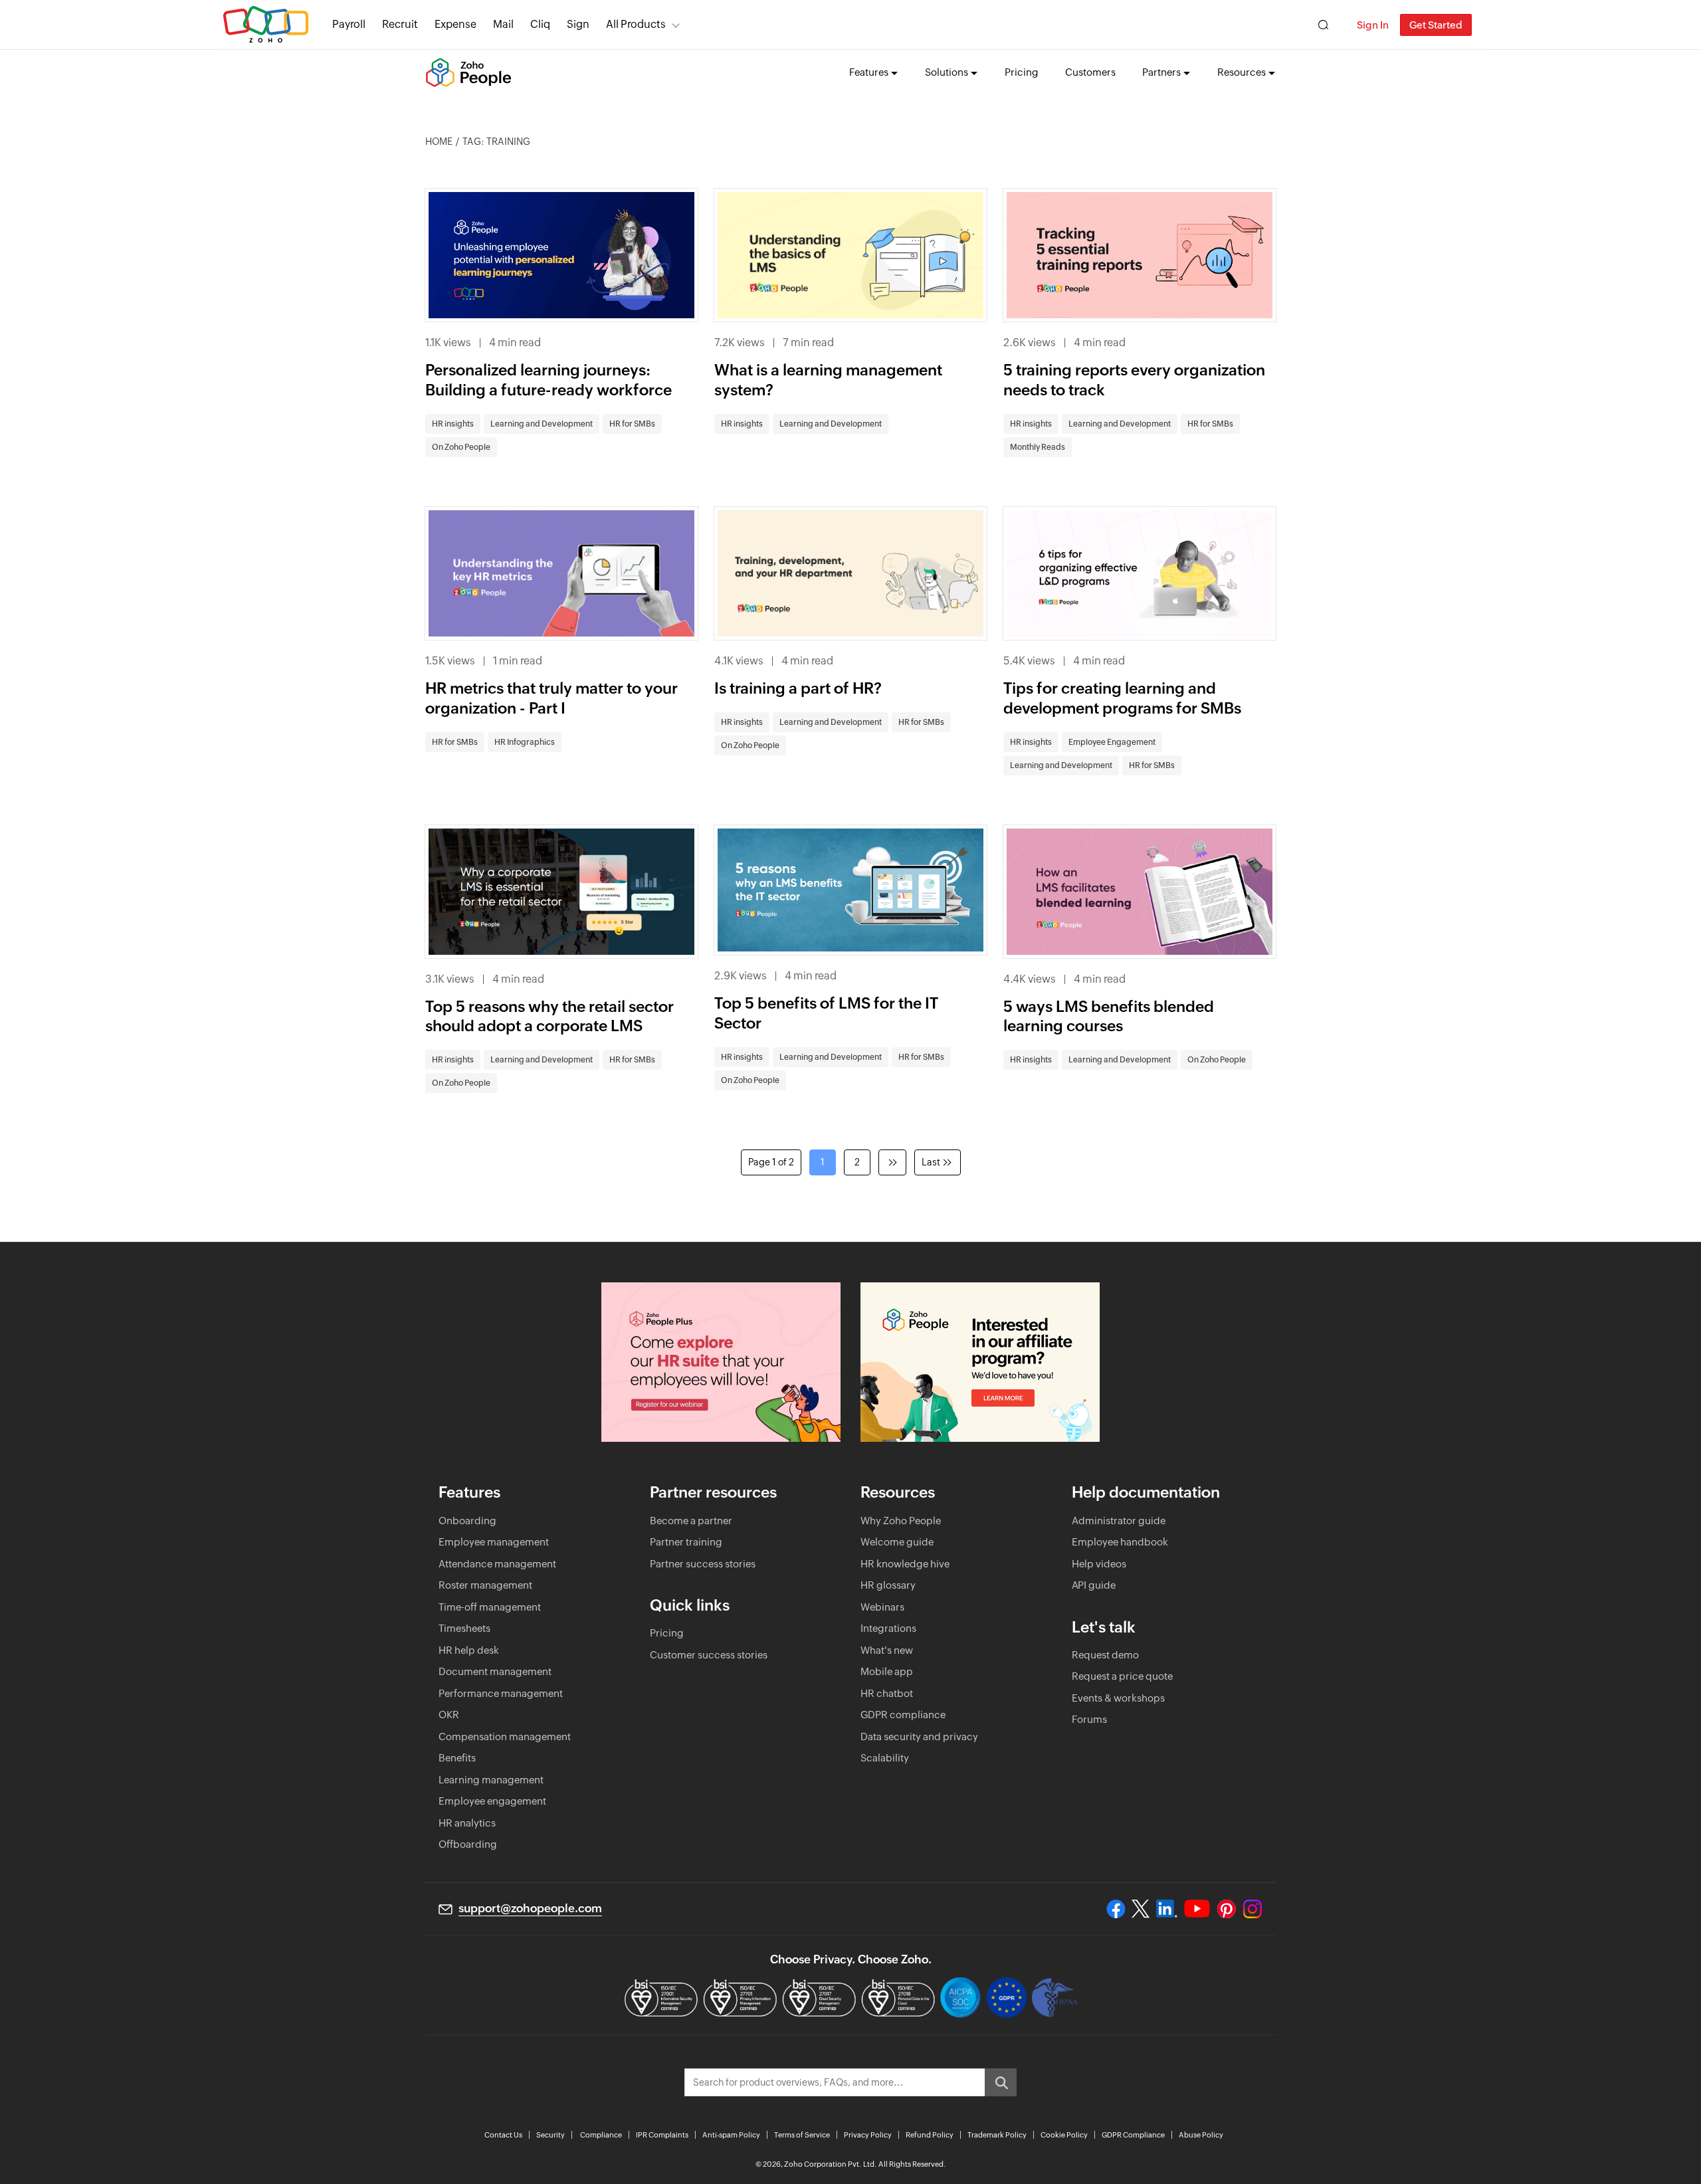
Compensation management (505, 1737)
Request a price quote (1122, 1676)
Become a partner (691, 1521)
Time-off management (490, 1607)
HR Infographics (525, 742)
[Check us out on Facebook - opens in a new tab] (1116, 1909)
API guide (1094, 1585)
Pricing (1022, 72)
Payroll (349, 24)
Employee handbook (1120, 1542)
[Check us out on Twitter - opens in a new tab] (1141, 1908)
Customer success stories (709, 1655)
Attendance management (497, 1564)
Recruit (400, 24)
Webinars (882, 1607)
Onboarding (467, 1521)
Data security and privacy (919, 1737)
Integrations (888, 1628)
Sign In (1373, 25)
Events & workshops (1118, 1698)
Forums (1089, 1719)
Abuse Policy (1201, 2135)
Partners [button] (1161, 72)
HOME (439, 142)
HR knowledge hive (905, 1564)
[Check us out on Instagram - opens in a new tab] (1252, 1909)
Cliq (540, 24)
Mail (503, 24)
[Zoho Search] (1323, 25)
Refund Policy (930, 2135)
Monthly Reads (1038, 447)
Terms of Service (802, 2135)
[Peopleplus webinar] (721, 1362)
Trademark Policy (997, 2135)
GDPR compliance (903, 1715)
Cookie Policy (1064, 2135)
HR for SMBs (632, 424)
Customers (1090, 72)
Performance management (501, 1693)
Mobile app (887, 1671)
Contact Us (503, 2135)
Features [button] (869, 72)
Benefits (457, 1758)
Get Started (1436, 25)
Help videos (1099, 1564)
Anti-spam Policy (731, 2135)
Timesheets (464, 1628)
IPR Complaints (662, 2135)
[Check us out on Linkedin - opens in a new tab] (1166, 1909)
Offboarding (468, 1844)
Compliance (601, 2135)
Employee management (494, 1542)
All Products (636, 24)
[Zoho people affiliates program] (980, 1362)
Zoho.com (266, 25)
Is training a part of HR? (798, 688)
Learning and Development (542, 424)
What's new (887, 1650)
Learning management (491, 1780)
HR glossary (888, 1585)
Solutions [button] (947, 72)
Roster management (485, 1585)
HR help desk (469, 1650)
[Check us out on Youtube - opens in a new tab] (1197, 1909)
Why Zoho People (901, 1521)
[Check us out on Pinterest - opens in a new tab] (1226, 1909)
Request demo (1105, 1655)
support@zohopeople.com (530, 1908)
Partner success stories (703, 1564)
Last (931, 1162)
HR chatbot (887, 1693)
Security (550, 2135)
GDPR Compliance (1133, 2135)
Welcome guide (897, 1542)
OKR (449, 1715)
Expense (455, 24)
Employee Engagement (1112, 742)
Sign (578, 24)
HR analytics (467, 1823)
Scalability (885, 1758)
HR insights (453, 424)
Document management (495, 1671)
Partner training (686, 1542)
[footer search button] (1001, 2082)
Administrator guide (1119, 1521)
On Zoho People (461, 447)
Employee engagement (492, 1801)
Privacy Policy (868, 2135)
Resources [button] (1242, 72)
